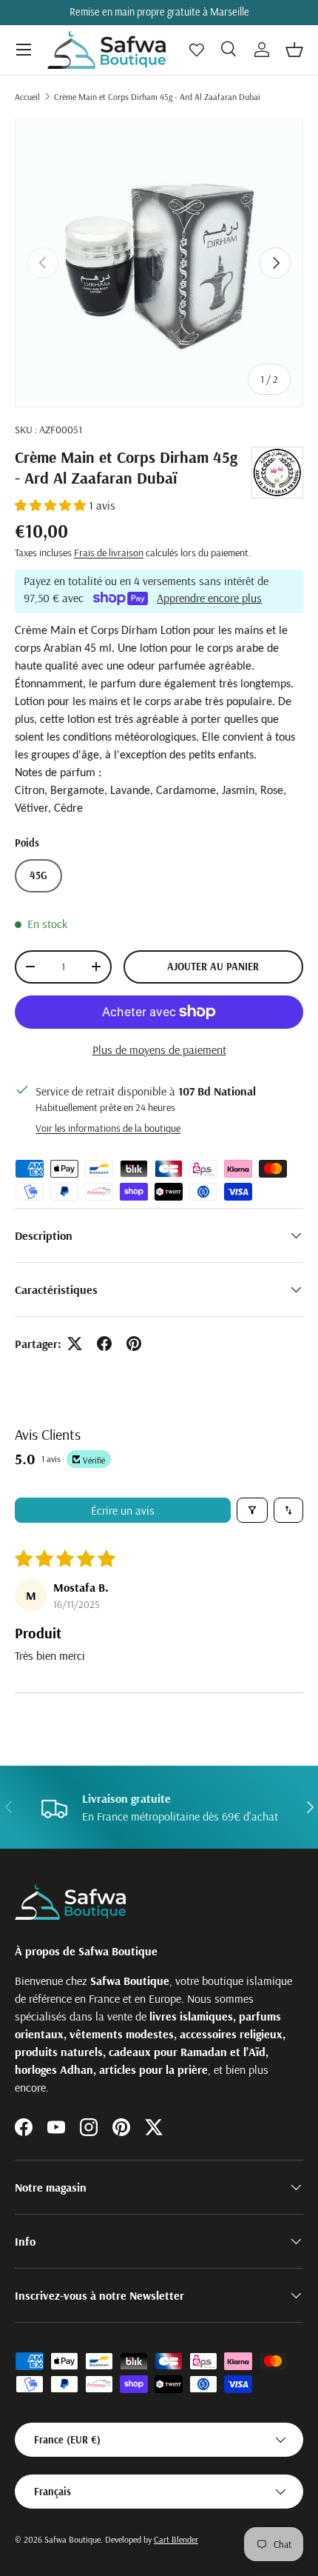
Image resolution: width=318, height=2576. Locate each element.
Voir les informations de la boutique (108, 1128)
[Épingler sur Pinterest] (134, 1344)
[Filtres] (252, 1510)
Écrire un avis (123, 1510)
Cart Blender (176, 2539)
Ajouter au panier (213, 967)
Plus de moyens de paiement (159, 1050)
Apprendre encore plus (209, 597)
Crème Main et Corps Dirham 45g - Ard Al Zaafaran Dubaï (157, 97)
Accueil (27, 97)
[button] (294, 50)
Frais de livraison (109, 553)
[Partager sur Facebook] (104, 1344)
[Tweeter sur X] (75, 1344)
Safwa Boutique (72, 2539)
